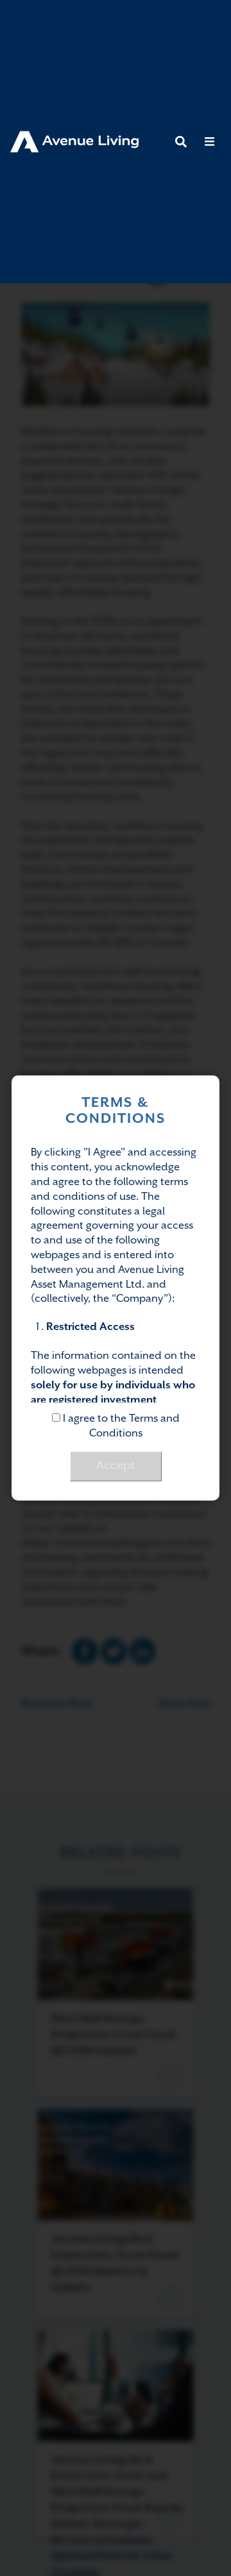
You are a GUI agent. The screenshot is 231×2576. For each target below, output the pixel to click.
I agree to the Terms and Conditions (120, 1426)
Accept (116, 1466)
